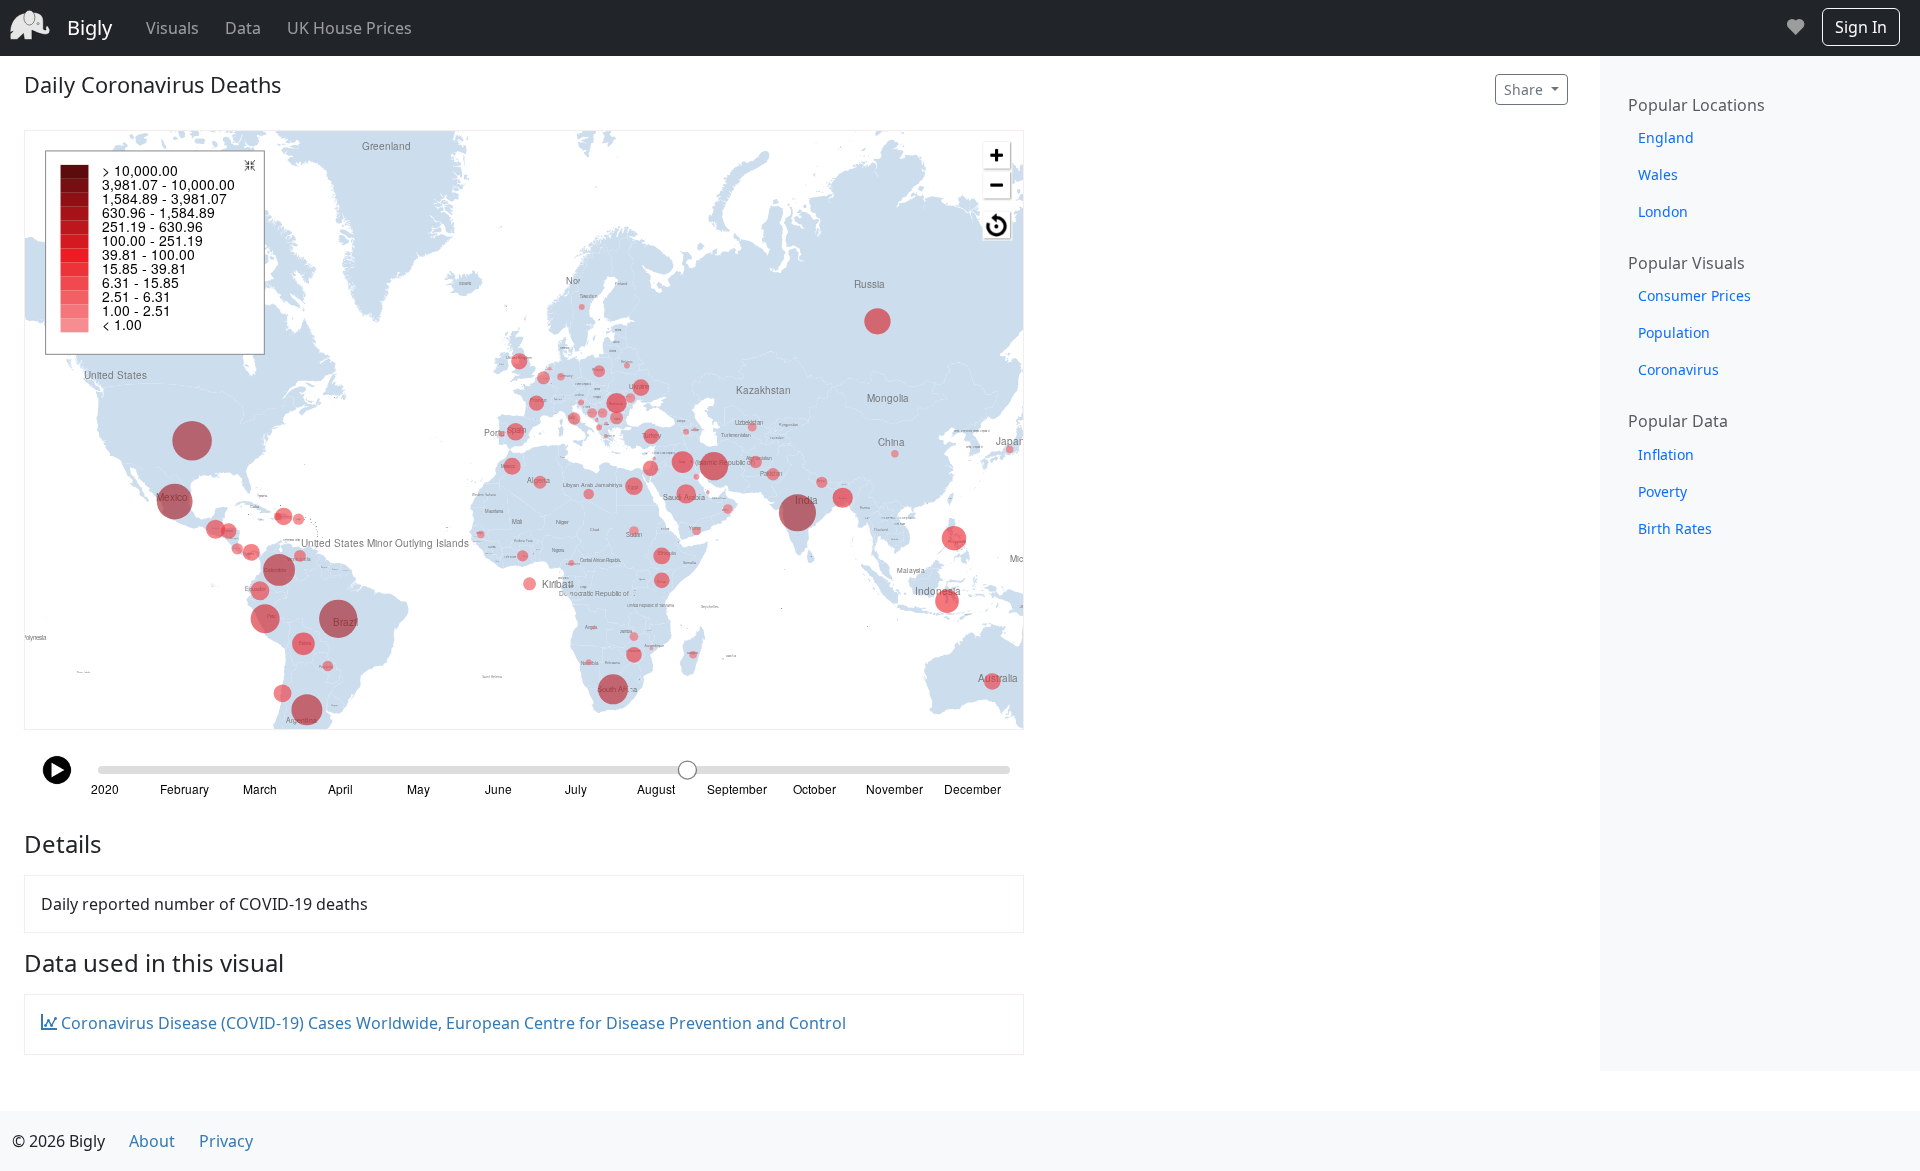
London (1663, 211)
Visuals (172, 28)
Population (1674, 332)
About (152, 1141)
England (1666, 137)
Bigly (89, 27)
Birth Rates (1675, 528)
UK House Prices (349, 28)
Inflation (1666, 454)
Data (243, 28)
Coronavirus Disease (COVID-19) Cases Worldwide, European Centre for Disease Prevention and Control (451, 1023)
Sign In (1861, 27)
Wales (1658, 174)
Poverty (1662, 491)
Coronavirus (1678, 369)
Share (1525, 89)
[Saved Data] (1795, 28)
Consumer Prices (1694, 295)
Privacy (226, 1141)
